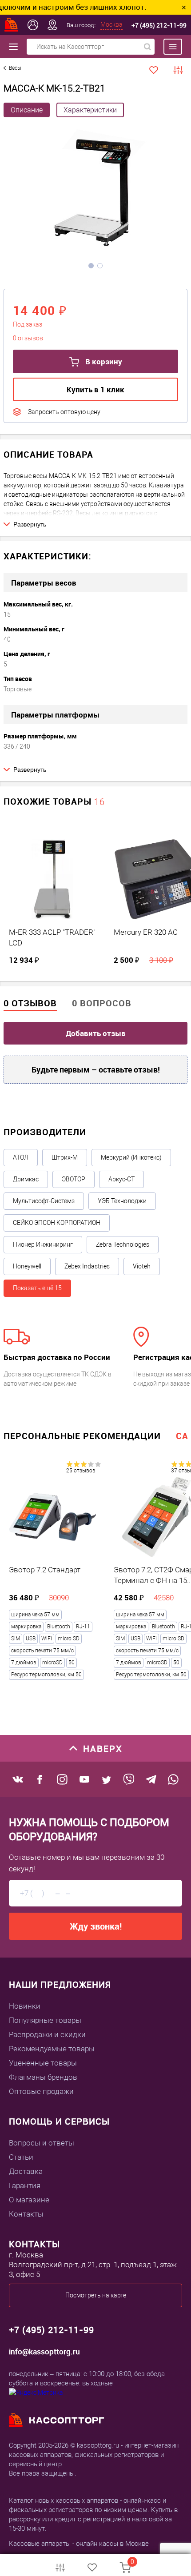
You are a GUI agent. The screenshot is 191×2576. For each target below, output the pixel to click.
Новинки (25, 2006)
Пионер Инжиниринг (43, 1244)
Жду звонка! (96, 1926)
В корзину (103, 361)
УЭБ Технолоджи (122, 1201)
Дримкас (26, 1179)
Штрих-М (65, 1157)
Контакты (26, 2214)
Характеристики (90, 110)
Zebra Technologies (123, 1244)
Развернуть (30, 524)
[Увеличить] (95, 192)
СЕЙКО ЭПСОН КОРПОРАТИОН (57, 1223)
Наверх (103, 1749)
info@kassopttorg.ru (44, 2351)
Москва (111, 24)
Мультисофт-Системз (44, 1201)
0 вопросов (102, 1003)
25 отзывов (81, 1471)
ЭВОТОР (74, 1179)
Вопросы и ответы (42, 2143)
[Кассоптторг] (12, 25)
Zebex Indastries (87, 1266)
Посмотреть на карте (96, 2295)
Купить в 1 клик (95, 389)
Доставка (26, 2171)
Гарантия (25, 2185)
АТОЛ (21, 1157)
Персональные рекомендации (82, 1436)
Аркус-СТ (121, 1179)
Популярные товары (45, 2020)
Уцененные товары (43, 2063)
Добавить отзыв (96, 1033)
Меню (168, 47)
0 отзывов (30, 1003)
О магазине (29, 2200)
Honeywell (27, 1266)
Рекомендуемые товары (52, 2049)
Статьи (21, 2157)
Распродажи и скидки (47, 2034)
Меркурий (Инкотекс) (131, 1157)
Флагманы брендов (43, 2077)
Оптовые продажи (41, 2091)
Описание (27, 110)
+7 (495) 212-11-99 (159, 25)
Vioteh (142, 1266)
